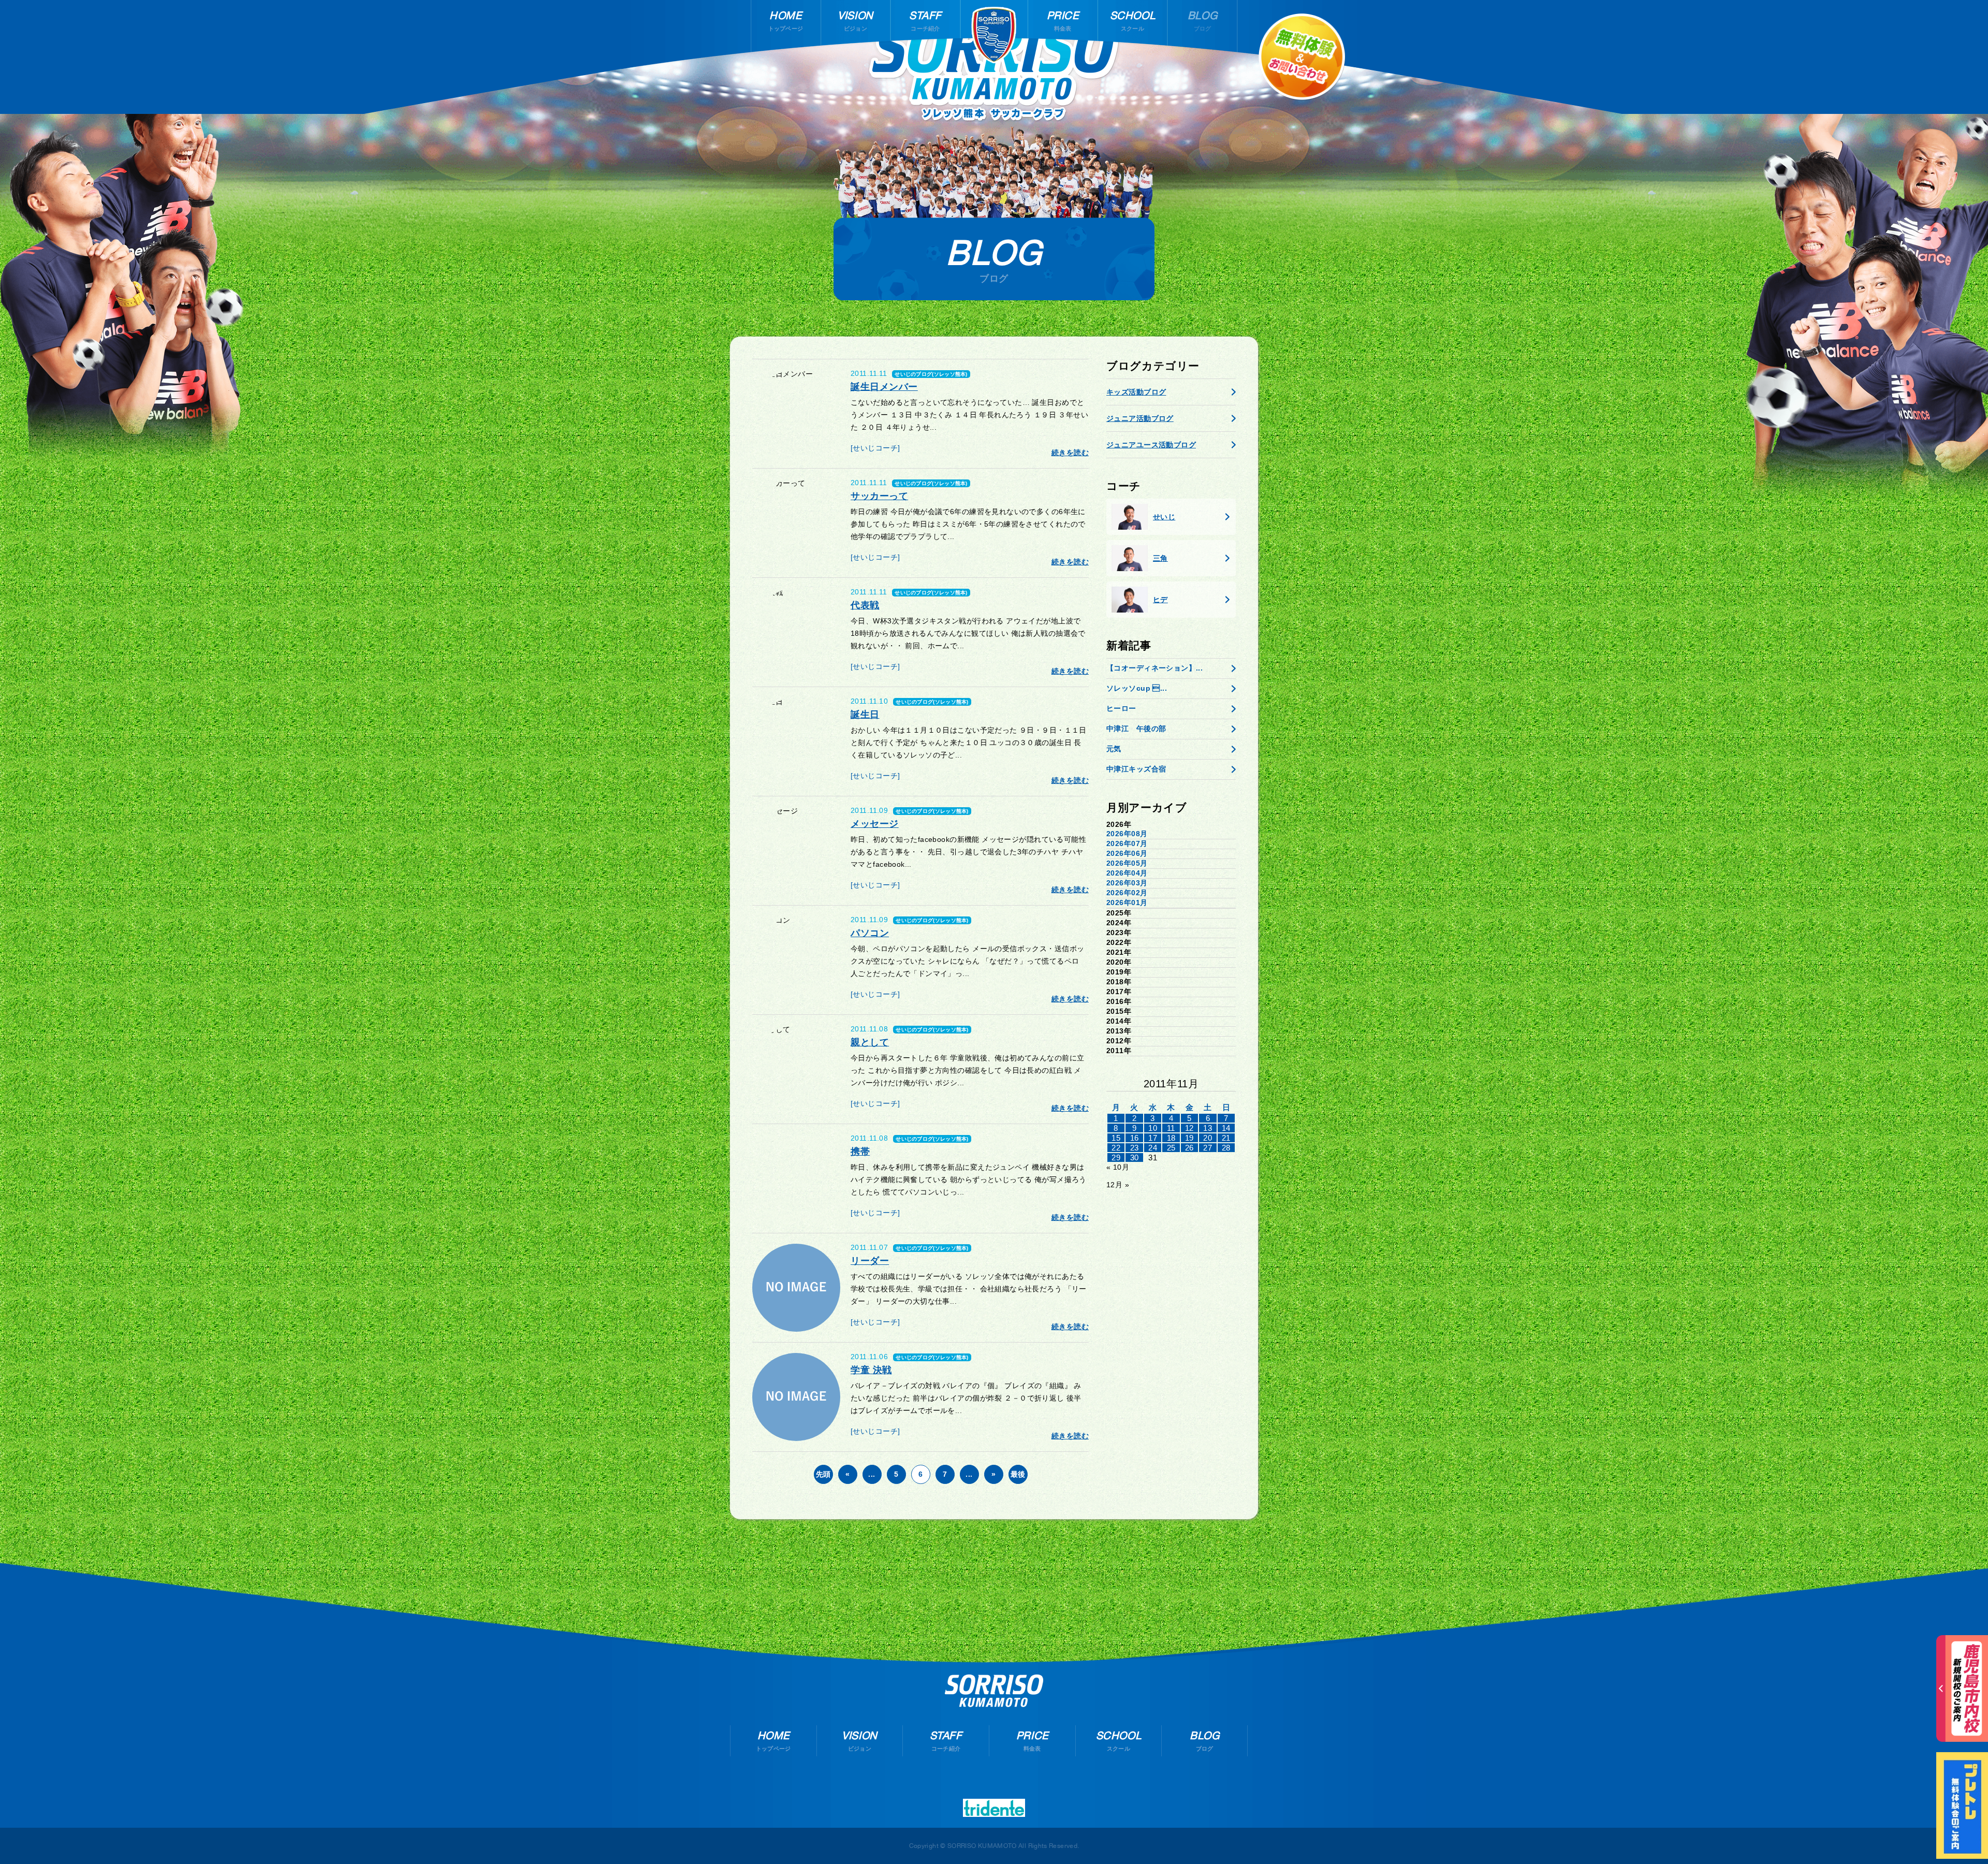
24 (1153, 1148)
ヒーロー (1121, 708)
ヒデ (1160, 600)
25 (1171, 1148)
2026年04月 (1127, 873)
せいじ (1164, 517)
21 (1226, 1138)
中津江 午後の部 (1136, 729)
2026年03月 (1127, 883)
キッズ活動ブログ (1136, 392)
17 (1153, 1138)
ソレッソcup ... (1137, 688)
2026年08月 (1127, 834)
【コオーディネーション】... (1154, 668)
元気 (1114, 749)
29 (1116, 1157)
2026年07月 (1127, 843)
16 (1135, 1138)
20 (1208, 1138)
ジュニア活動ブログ (1140, 418)
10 (1153, 1128)
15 (1116, 1138)
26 (1189, 1148)
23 (1135, 1148)
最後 (1018, 1474)
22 (1116, 1148)
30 (1135, 1157)
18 (1171, 1138)
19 (1189, 1138)
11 (1171, 1128)
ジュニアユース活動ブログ (1151, 445)
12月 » (1118, 1185)
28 (1226, 1148)
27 (1208, 1148)
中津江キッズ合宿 (1136, 769)
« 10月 (1118, 1167)
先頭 (823, 1474)
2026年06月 (1127, 853)
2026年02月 (1127, 893)
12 (1189, 1128)
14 (1226, 1128)
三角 (1160, 558)
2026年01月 (1127, 902)
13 (1208, 1128)
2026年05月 (1127, 863)
